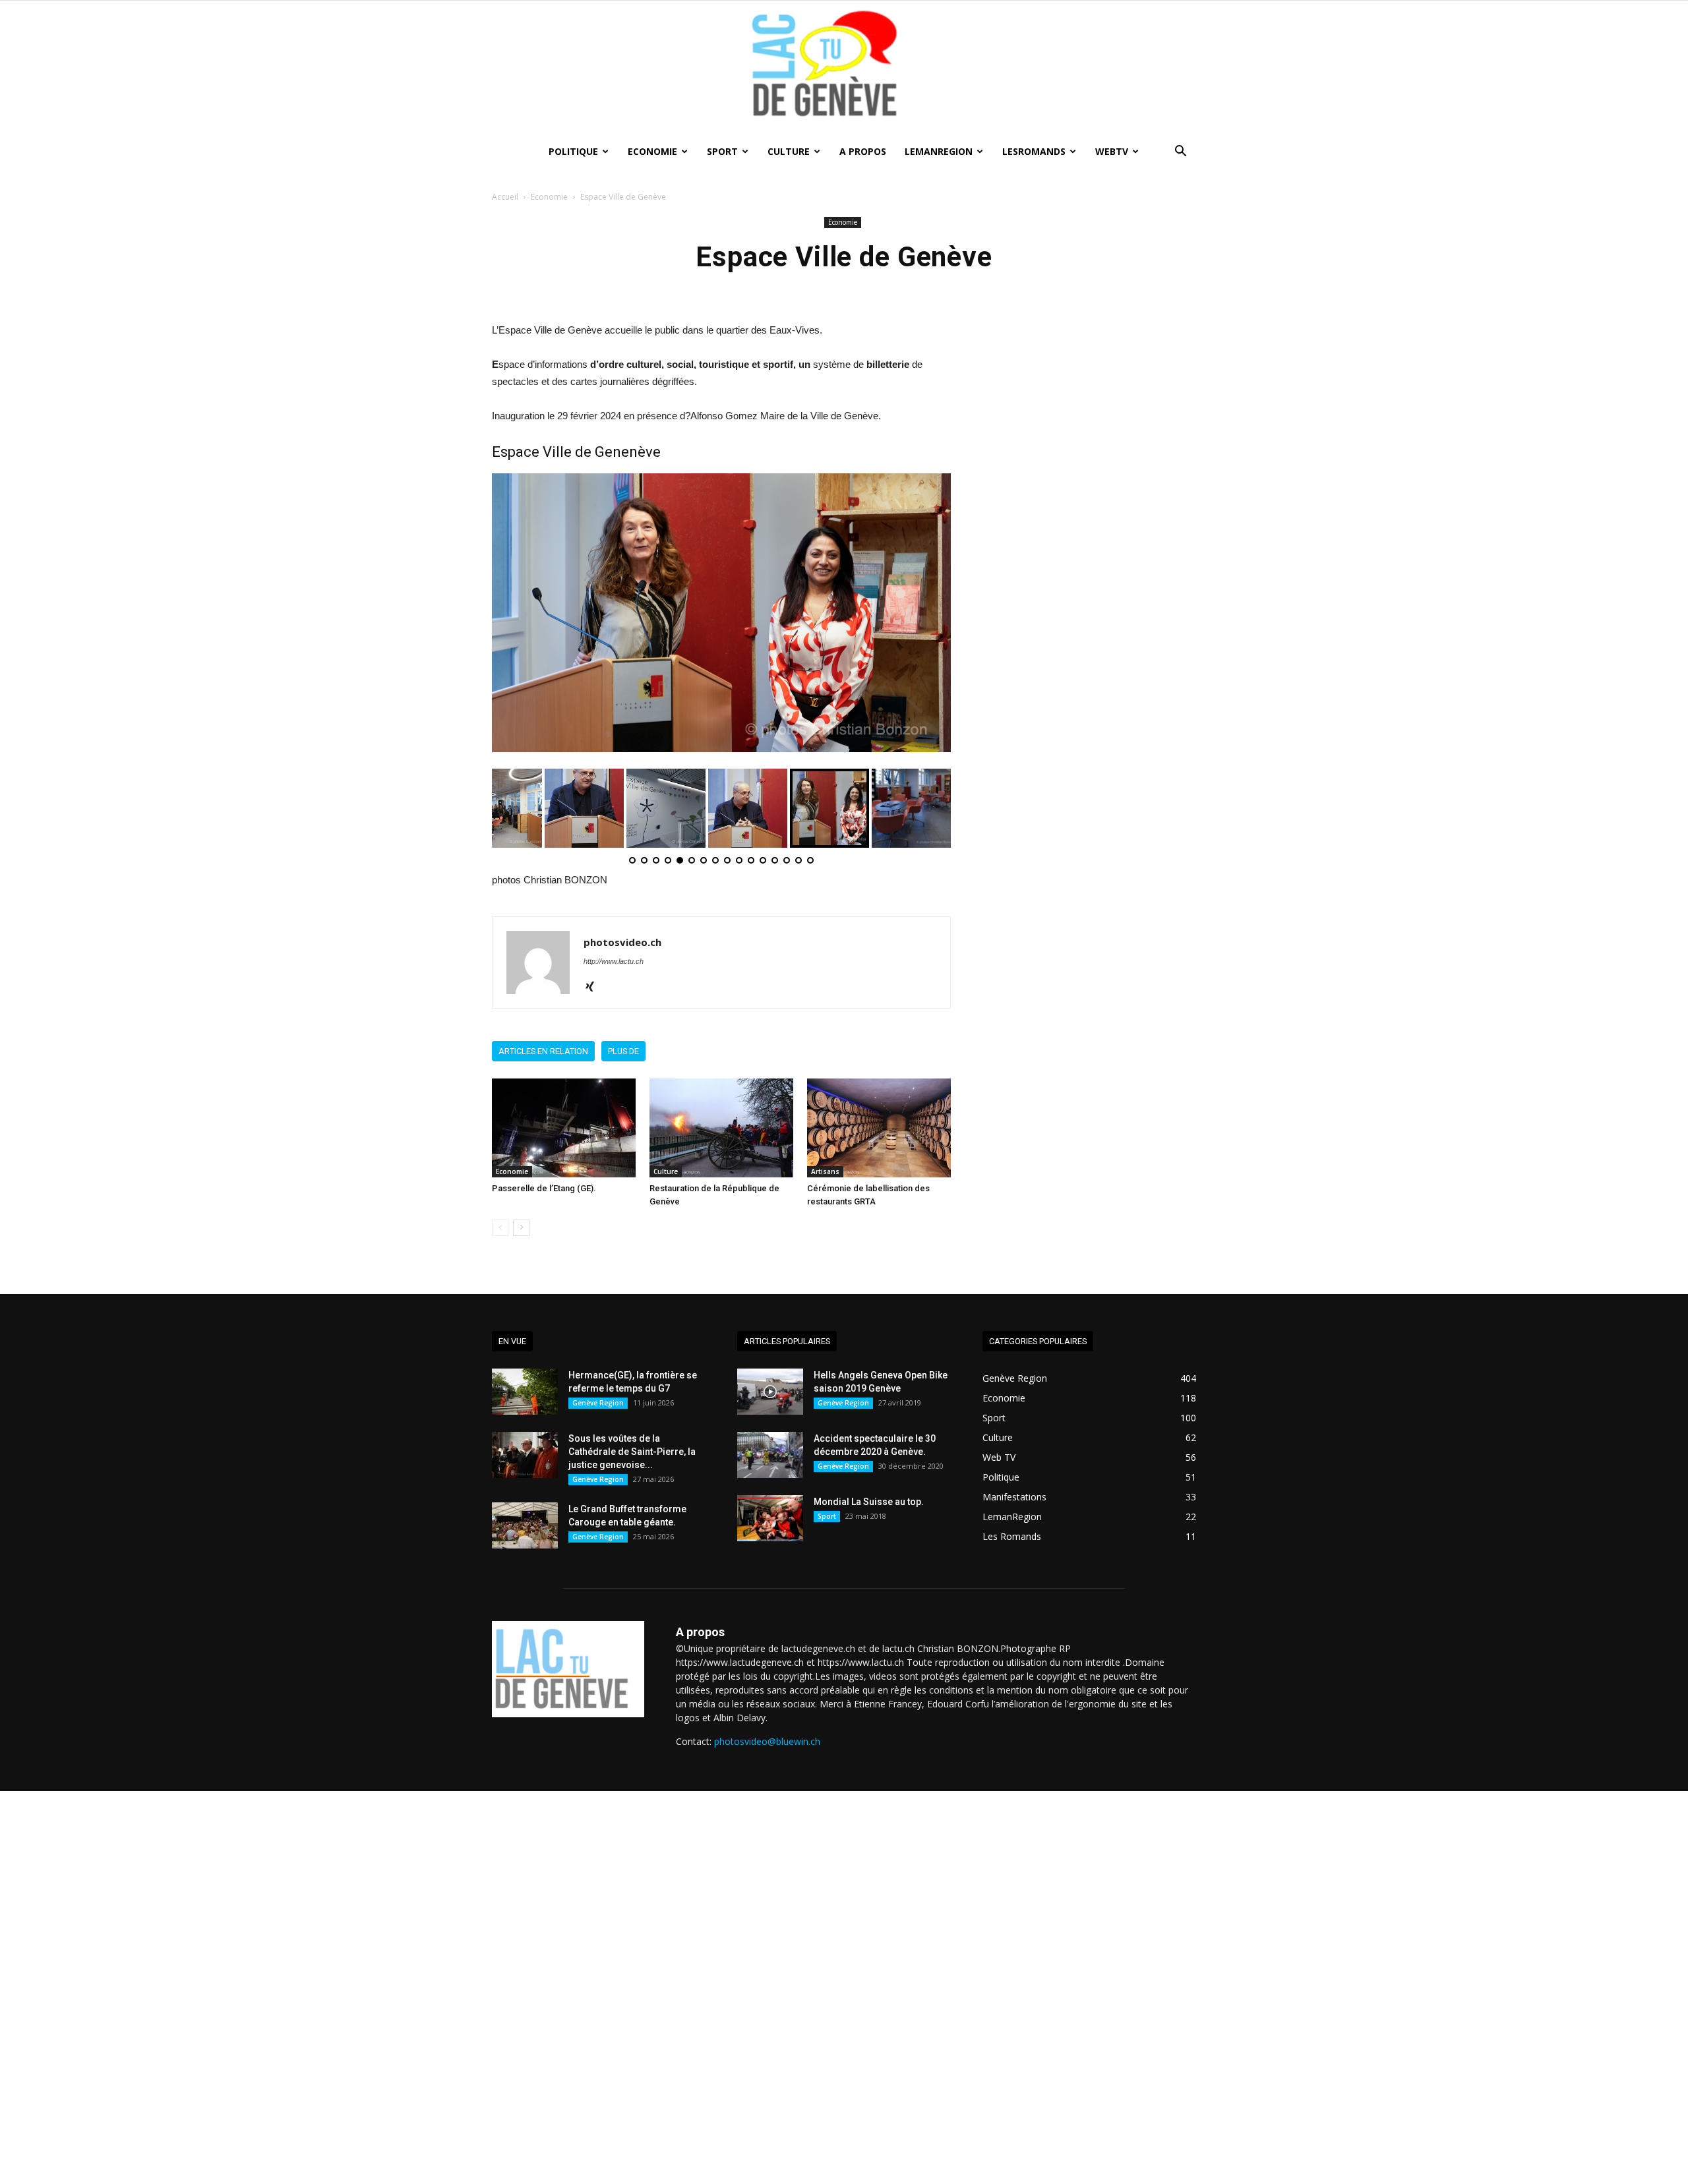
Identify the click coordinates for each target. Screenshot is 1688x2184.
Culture (789, 151)
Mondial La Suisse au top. (869, 1502)
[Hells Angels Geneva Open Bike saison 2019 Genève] (770, 1392)
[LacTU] (844, 68)
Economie (652, 151)
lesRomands (1034, 151)
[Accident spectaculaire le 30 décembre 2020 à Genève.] (770, 1455)
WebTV (1112, 151)
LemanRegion (939, 151)
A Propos (863, 151)
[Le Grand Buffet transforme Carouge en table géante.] (525, 1525)
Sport (722, 151)
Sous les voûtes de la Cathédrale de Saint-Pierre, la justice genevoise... (632, 1452)
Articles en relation (543, 1051)
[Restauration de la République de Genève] (721, 1128)
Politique (573, 151)
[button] (1180, 153)
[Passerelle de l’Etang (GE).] (564, 1128)
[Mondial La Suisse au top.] (770, 1518)
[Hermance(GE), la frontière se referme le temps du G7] (525, 1392)
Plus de (623, 1051)
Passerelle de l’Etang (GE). (544, 1188)
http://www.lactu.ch (614, 961)
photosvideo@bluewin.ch (767, 1741)
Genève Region (598, 1403)
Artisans (825, 1171)
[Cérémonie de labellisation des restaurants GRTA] (879, 1128)
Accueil (505, 197)
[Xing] (594, 988)
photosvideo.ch (622, 942)
